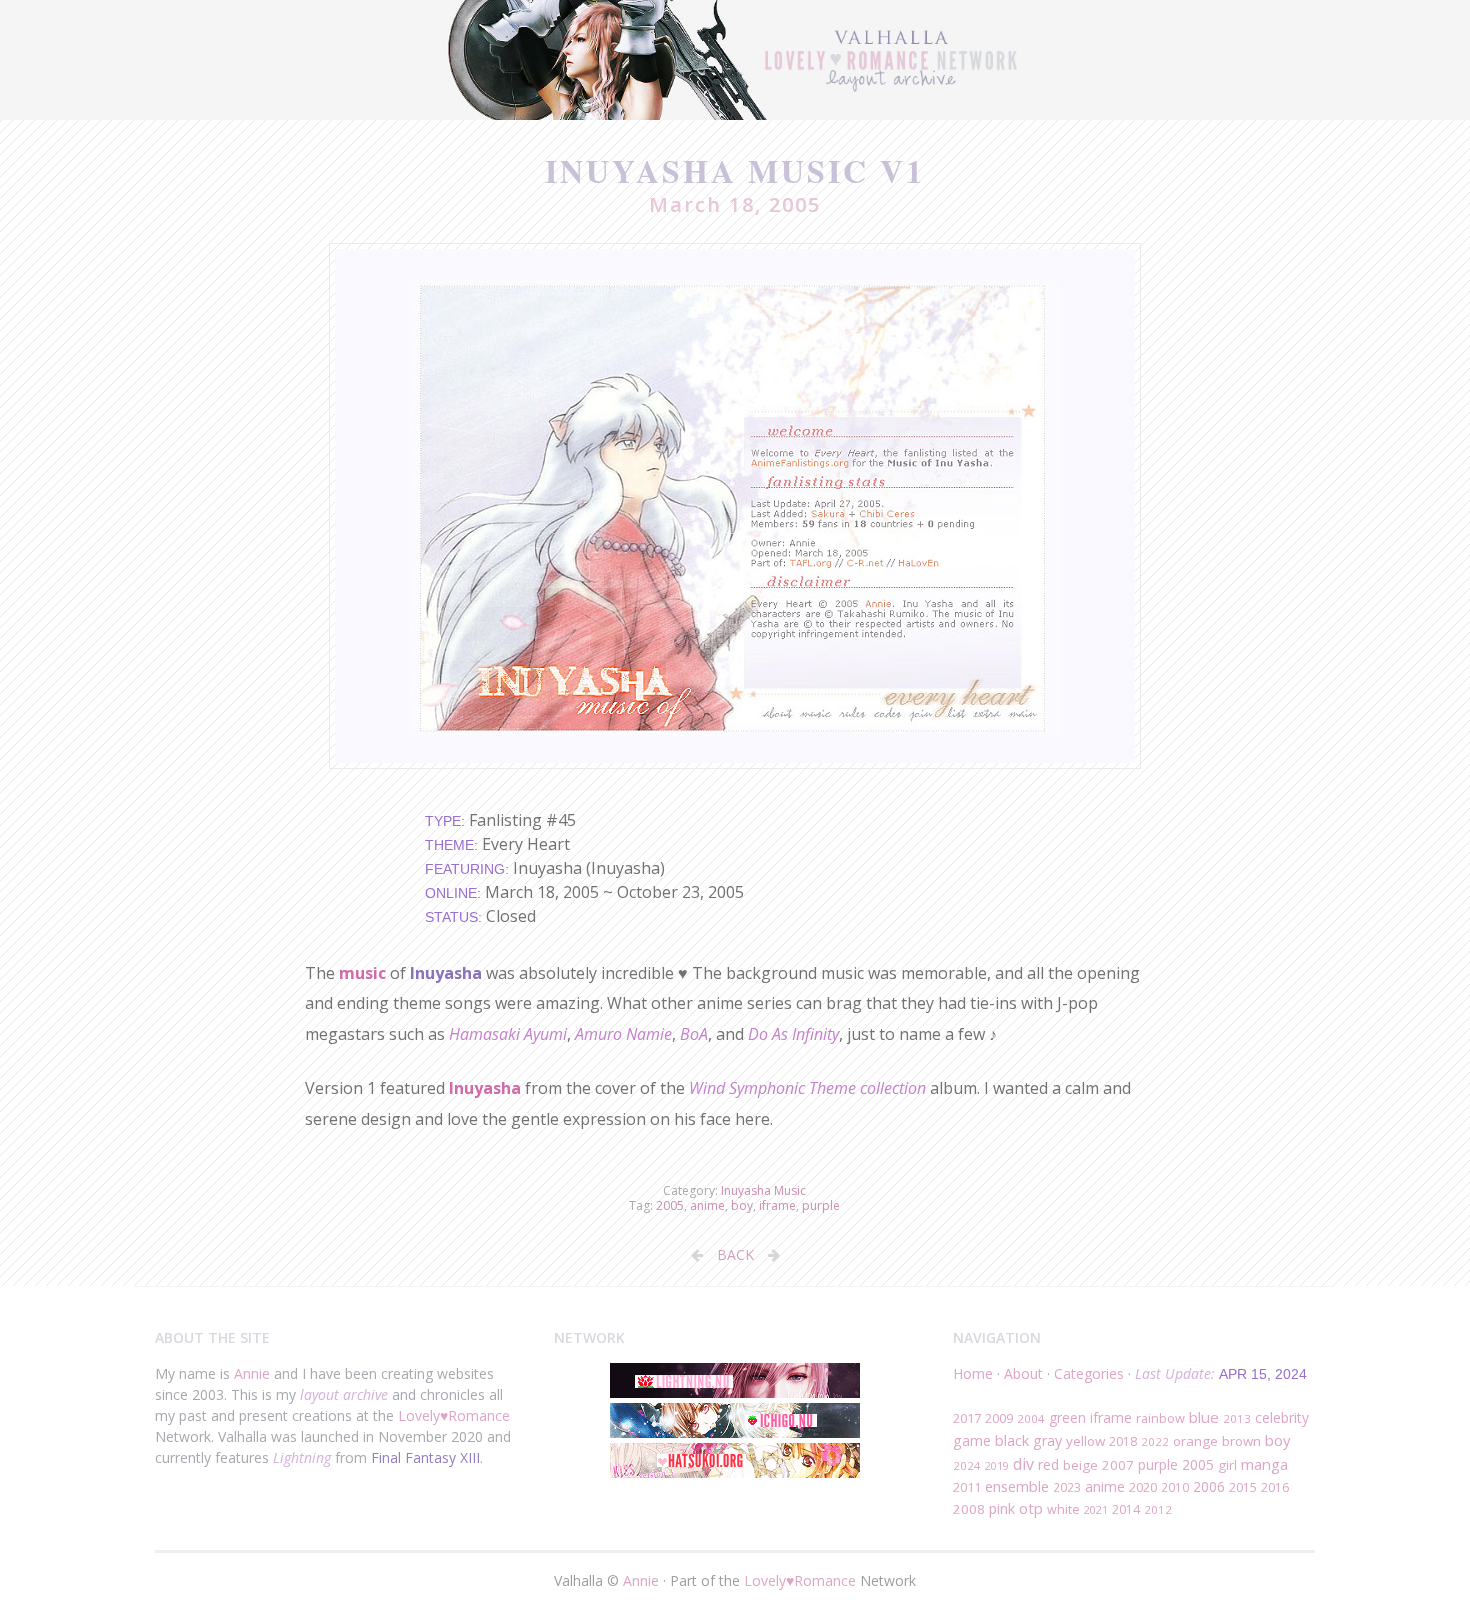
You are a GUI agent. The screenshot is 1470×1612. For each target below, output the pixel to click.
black (1012, 1440)
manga (1264, 1464)
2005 (670, 1205)
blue (1204, 1417)
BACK (735, 1254)
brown (1241, 1441)
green (1067, 1417)
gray (1047, 1440)
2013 (1237, 1418)
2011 (967, 1487)
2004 (1031, 1418)
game (972, 1440)
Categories (1089, 1373)
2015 (1243, 1487)
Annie (252, 1373)
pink (1002, 1508)
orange (1195, 1441)
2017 (967, 1418)
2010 (1175, 1487)
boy (742, 1205)
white (1063, 1509)
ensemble (1017, 1486)
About (1023, 1373)
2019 (997, 1465)
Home (973, 1373)
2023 (1067, 1487)
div (1023, 1464)
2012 (1158, 1509)
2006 (1209, 1486)
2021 (1096, 1509)
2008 (969, 1509)
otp (1031, 1508)
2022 (1155, 1441)
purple (821, 1205)
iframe (777, 1205)
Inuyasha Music (763, 1190)
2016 (1275, 1487)
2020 (1143, 1487)
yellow (1085, 1441)
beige (1080, 1465)
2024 (967, 1465)
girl (1227, 1465)
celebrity (1282, 1417)
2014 (1126, 1509)
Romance (479, 1415)
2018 (1123, 1441)
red (1048, 1464)
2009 (999, 1418)
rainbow (1160, 1418)
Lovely (419, 1415)
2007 (1118, 1465)
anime (707, 1205)
